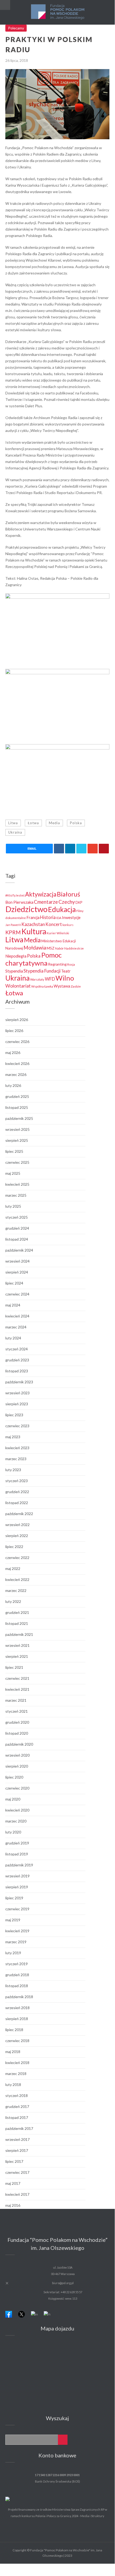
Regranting (57, 964)
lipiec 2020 (14, 1777)
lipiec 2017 (14, 2161)
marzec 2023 (16, 1459)
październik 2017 (19, 2128)
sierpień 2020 (17, 1766)
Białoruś (68, 894)
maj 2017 (13, 2183)
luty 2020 (13, 1832)
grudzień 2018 (17, 1975)
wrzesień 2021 (17, 1645)
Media (54, 823)
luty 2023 (13, 1470)
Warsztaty (37, 979)
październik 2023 (19, 1382)
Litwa (13, 823)
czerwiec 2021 (17, 1678)
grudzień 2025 (17, 1096)
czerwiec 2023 (17, 1426)
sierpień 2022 (17, 1536)
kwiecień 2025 (17, 1184)
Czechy (67, 902)
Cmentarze (46, 902)
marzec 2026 (16, 1074)
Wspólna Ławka (42, 986)
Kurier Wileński (58, 933)
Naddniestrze (74, 948)
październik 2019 (19, 1865)
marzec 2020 (16, 1821)
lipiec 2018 (14, 2030)
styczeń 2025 (17, 1217)
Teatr (66, 971)
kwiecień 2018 (17, 2063)
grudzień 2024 (17, 1228)
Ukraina (15, 832)
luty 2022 (13, 1601)
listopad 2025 (17, 1107)
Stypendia (14, 971)
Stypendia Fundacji (42, 971)
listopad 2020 (17, 1733)
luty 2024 (13, 1338)
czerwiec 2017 (17, 2172)
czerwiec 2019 (17, 1909)
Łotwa (33, 823)
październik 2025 (19, 1118)
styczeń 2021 (17, 1711)
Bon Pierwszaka (19, 902)
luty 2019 (13, 1953)
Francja (33, 918)
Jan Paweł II (13, 925)
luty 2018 (13, 2084)
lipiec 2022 (14, 1547)
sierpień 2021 (17, 1656)
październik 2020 (19, 1744)
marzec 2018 (16, 2074)
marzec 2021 (16, 1700)
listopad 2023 (17, 1371)
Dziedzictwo (26, 909)
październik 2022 (19, 1514)
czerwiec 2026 (17, 1042)
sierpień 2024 (17, 1272)
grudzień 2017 (17, 2106)
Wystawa (62, 986)
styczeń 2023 (17, 1481)
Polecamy (16, 28)
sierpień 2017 (17, 2150)
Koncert (54, 924)
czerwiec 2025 (17, 1162)
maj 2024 (13, 1305)
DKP (79, 903)
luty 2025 (13, 1206)
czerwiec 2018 (17, 2041)
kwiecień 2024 (17, 1316)
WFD (50, 979)
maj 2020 (13, 1799)
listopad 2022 (17, 1503)
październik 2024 (19, 1250)
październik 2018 (19, 1997)
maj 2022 (13, 1568)
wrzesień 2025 (17, 1129)
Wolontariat (18, 986)
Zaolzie (76, 986)
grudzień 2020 (17, 1722)
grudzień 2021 (17, 1612)
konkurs (68, 925)
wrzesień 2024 (17, 1261)
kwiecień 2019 (17, 1931)
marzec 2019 (16, 1942)
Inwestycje (71, 918)
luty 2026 (13, 1085)
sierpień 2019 (17, 1887)
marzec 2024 (16, 1327)
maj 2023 (13, 1437)
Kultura (34, 931)
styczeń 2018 (17, 2095)
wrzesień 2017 (17, 2139)
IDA (59, 918)
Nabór (59, 948)
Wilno (65, 978)
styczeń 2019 (17, 1964)
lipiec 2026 (14, 1031)
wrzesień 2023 (17, 1393)
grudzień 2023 (17, 1360)
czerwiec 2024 (17, 1294)
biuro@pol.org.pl (63, 2283)
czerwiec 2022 (17, 1558)
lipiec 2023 (14, 1415)
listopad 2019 (17, 1854)
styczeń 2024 (17, 1349)
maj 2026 (13, 1052)
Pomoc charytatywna (33, 959)
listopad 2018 (17, 1986)
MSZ (51, 948)
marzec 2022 (16, 1590)
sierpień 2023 (17, 1404)
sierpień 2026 (17, 1020)
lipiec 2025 (14, 1151)
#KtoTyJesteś (15, 895)
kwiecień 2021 (17, 1689)
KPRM (13, 932)
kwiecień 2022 (17, 1579)
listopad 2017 (17, 2117)
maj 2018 (13, 2052)
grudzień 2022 (17, 1492)
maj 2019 (13, 1920)
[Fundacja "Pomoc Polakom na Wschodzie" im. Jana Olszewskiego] (57, 12)
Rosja (71, 964)
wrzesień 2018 (17, 2008)
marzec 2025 (16, 1195)
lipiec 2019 (14, 1898)
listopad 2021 (17, 1623)
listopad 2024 (17, 1239)
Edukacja (62, 909)
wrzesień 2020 (17, 1755)
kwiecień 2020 (17, 1810)
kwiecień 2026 (17, 1063)
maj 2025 (13, 1173)
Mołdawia (35, 948)
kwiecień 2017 (17, 2194)
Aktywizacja (41, 894)
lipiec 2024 (14, 1283)
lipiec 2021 (14, 1667)
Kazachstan (33, 924)
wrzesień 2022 (17, 1525)
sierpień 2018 (17, 2019)
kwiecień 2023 (17, 1448)
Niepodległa (16, 956)
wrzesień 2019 (17, 1876)
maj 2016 (13, 2205)
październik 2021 (19, 1634)
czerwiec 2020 (17, 1788)
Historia (48, 917)
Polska (76, 823)
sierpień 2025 (17, 1140)
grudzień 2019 (17, 1843)
